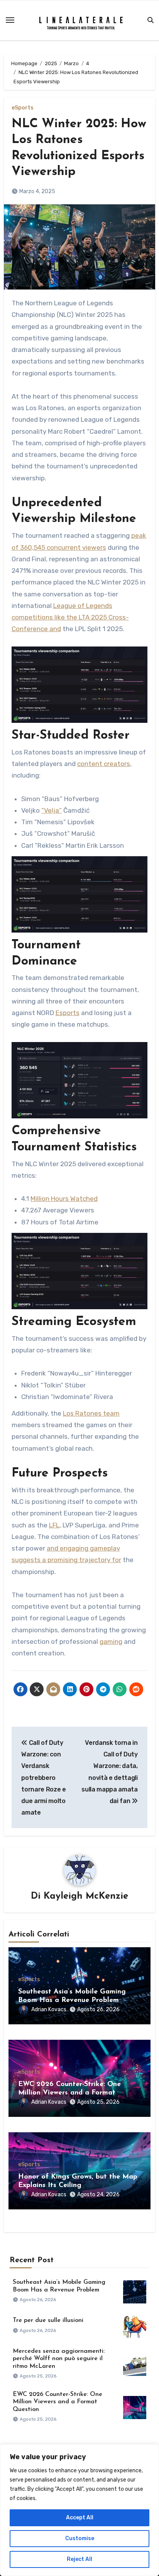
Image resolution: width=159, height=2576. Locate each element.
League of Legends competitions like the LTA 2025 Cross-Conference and (70, 617)
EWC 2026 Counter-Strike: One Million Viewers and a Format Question (69, 2093)
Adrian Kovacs (49, 2009)
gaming (111, 1642)
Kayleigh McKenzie (86, 1896)
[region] (79, 2510)
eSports (23, 108)
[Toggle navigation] (10, 20)
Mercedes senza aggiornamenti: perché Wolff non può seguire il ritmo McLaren (59, 2359)
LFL (54, 1525)
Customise (80, 2538)
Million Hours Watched (64, 1199)
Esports (68, 1013)
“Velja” (52, 810)
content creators (104, 764)
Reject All (79, 2559)
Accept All (80, 2518)
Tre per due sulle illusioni (48, 2320)
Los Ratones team (91, 1413)
